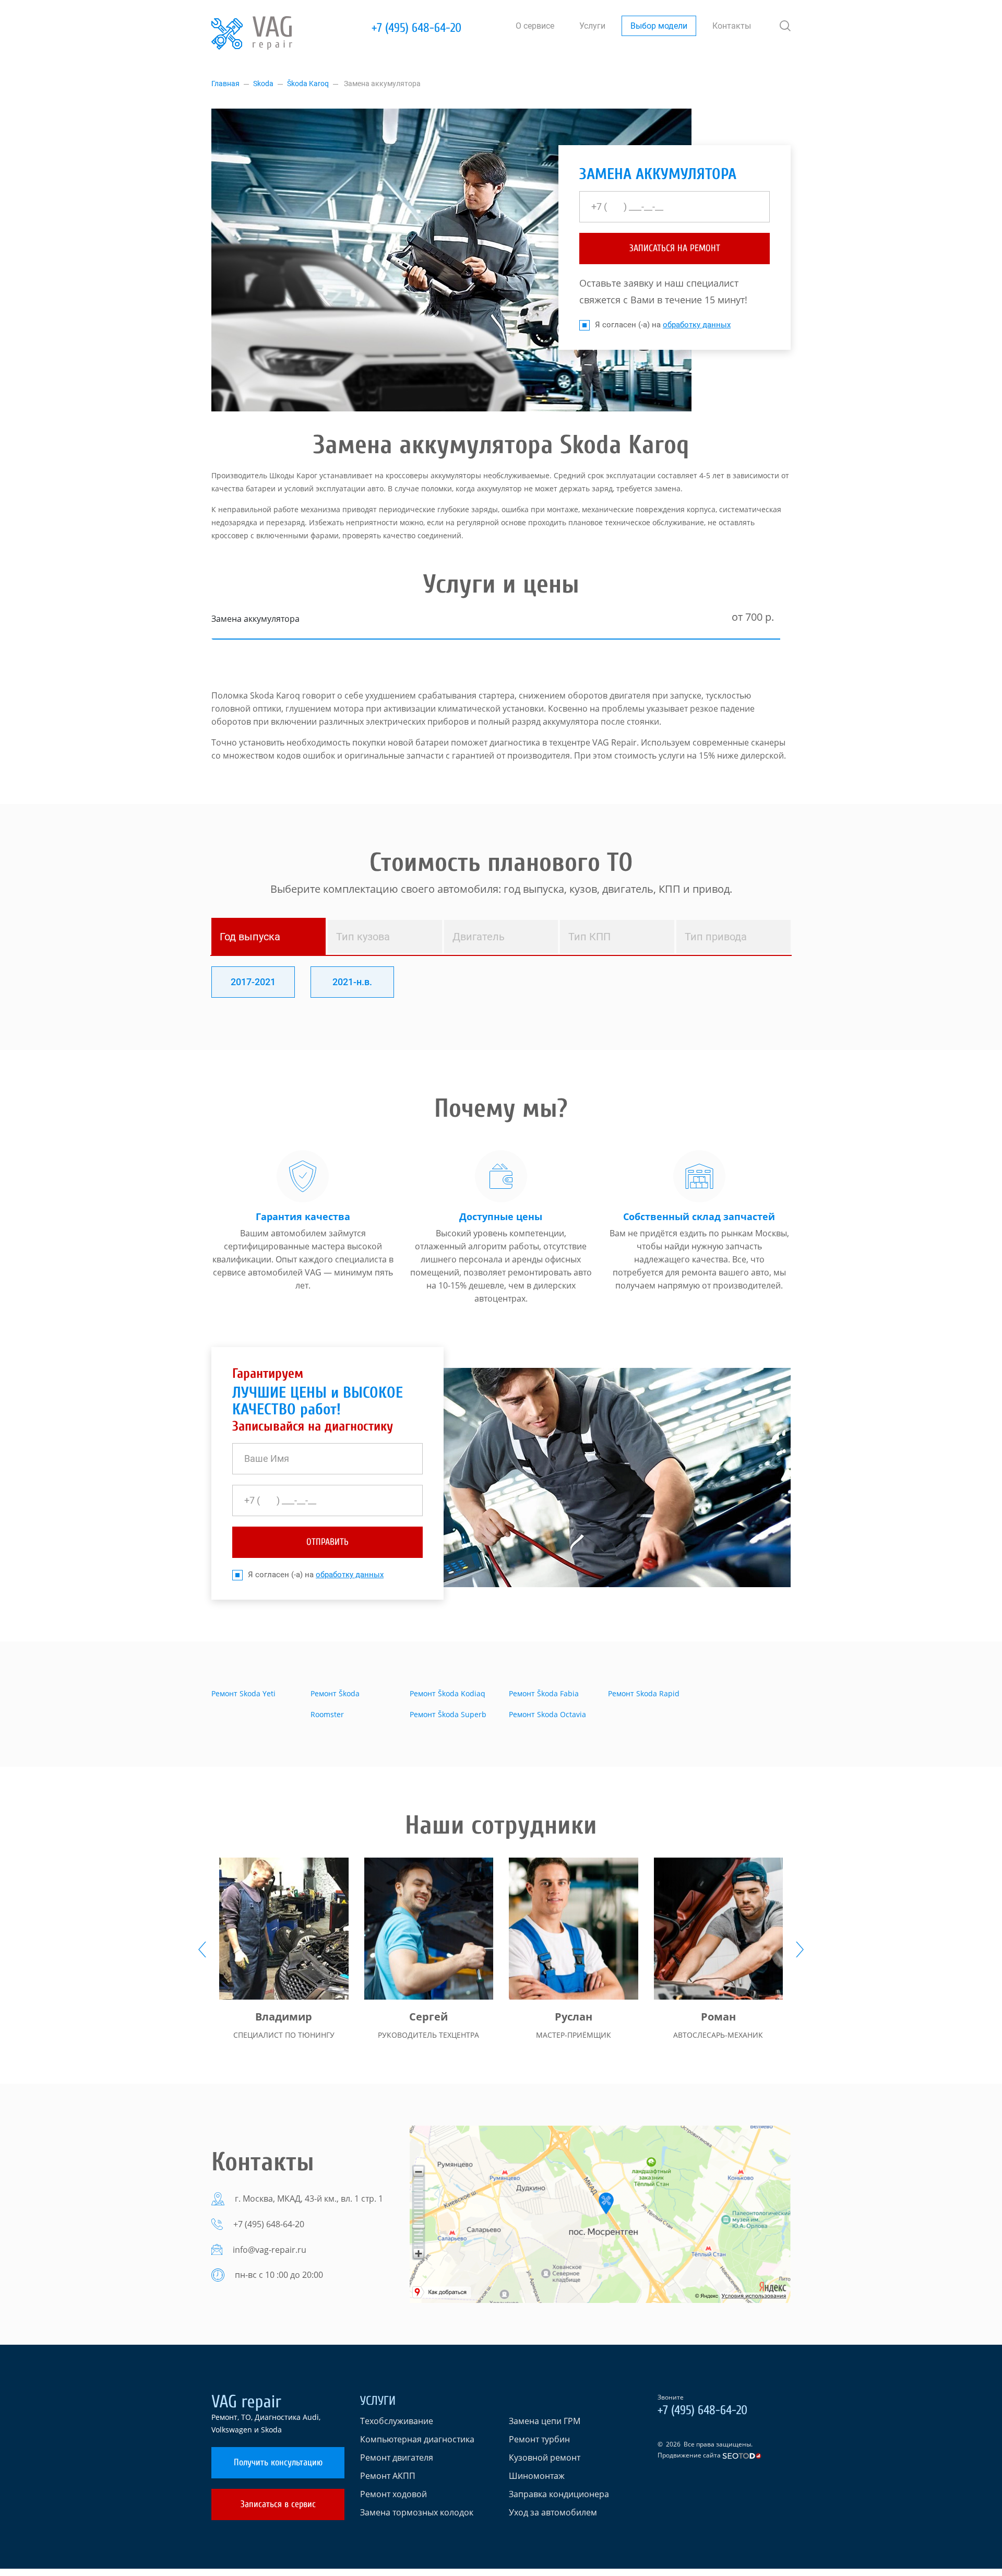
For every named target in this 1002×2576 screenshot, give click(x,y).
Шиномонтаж (537, 2476)
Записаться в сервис (278, 2504)
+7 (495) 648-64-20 (416, 28)
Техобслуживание (397, 2421)
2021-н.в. (352, 982)
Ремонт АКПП (388, 2476)
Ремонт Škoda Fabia (544, 1693)
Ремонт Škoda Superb (448, 1714)
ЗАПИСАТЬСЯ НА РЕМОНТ (675, 248)
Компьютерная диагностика (417, 2439)
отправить (327, 1542)
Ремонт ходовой (393, 2494)
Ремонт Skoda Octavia (547, 1714)
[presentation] (202, 1949)
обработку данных (697, 325)
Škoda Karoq (308, 84)
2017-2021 (253, 982)
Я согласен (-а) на (663, 325)
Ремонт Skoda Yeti (243, 1693)
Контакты (732, 26)
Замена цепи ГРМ (545, 2421)
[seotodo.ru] (742, 2455)
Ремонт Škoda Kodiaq (448, 1693)
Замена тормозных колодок (417, 2512)
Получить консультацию (278, 2462)
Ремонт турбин (539, 2439)
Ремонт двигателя (397, 2457)
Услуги (592, 26)
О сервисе (535, 26)
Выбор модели (659, 26)
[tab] (269, 937)
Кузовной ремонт (545, 2457)
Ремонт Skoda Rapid (644, 1693)
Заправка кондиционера (559, 2494)
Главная (225, 84)
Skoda (263, 84)
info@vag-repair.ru (270, 2250)
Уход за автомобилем (553, 2512)
